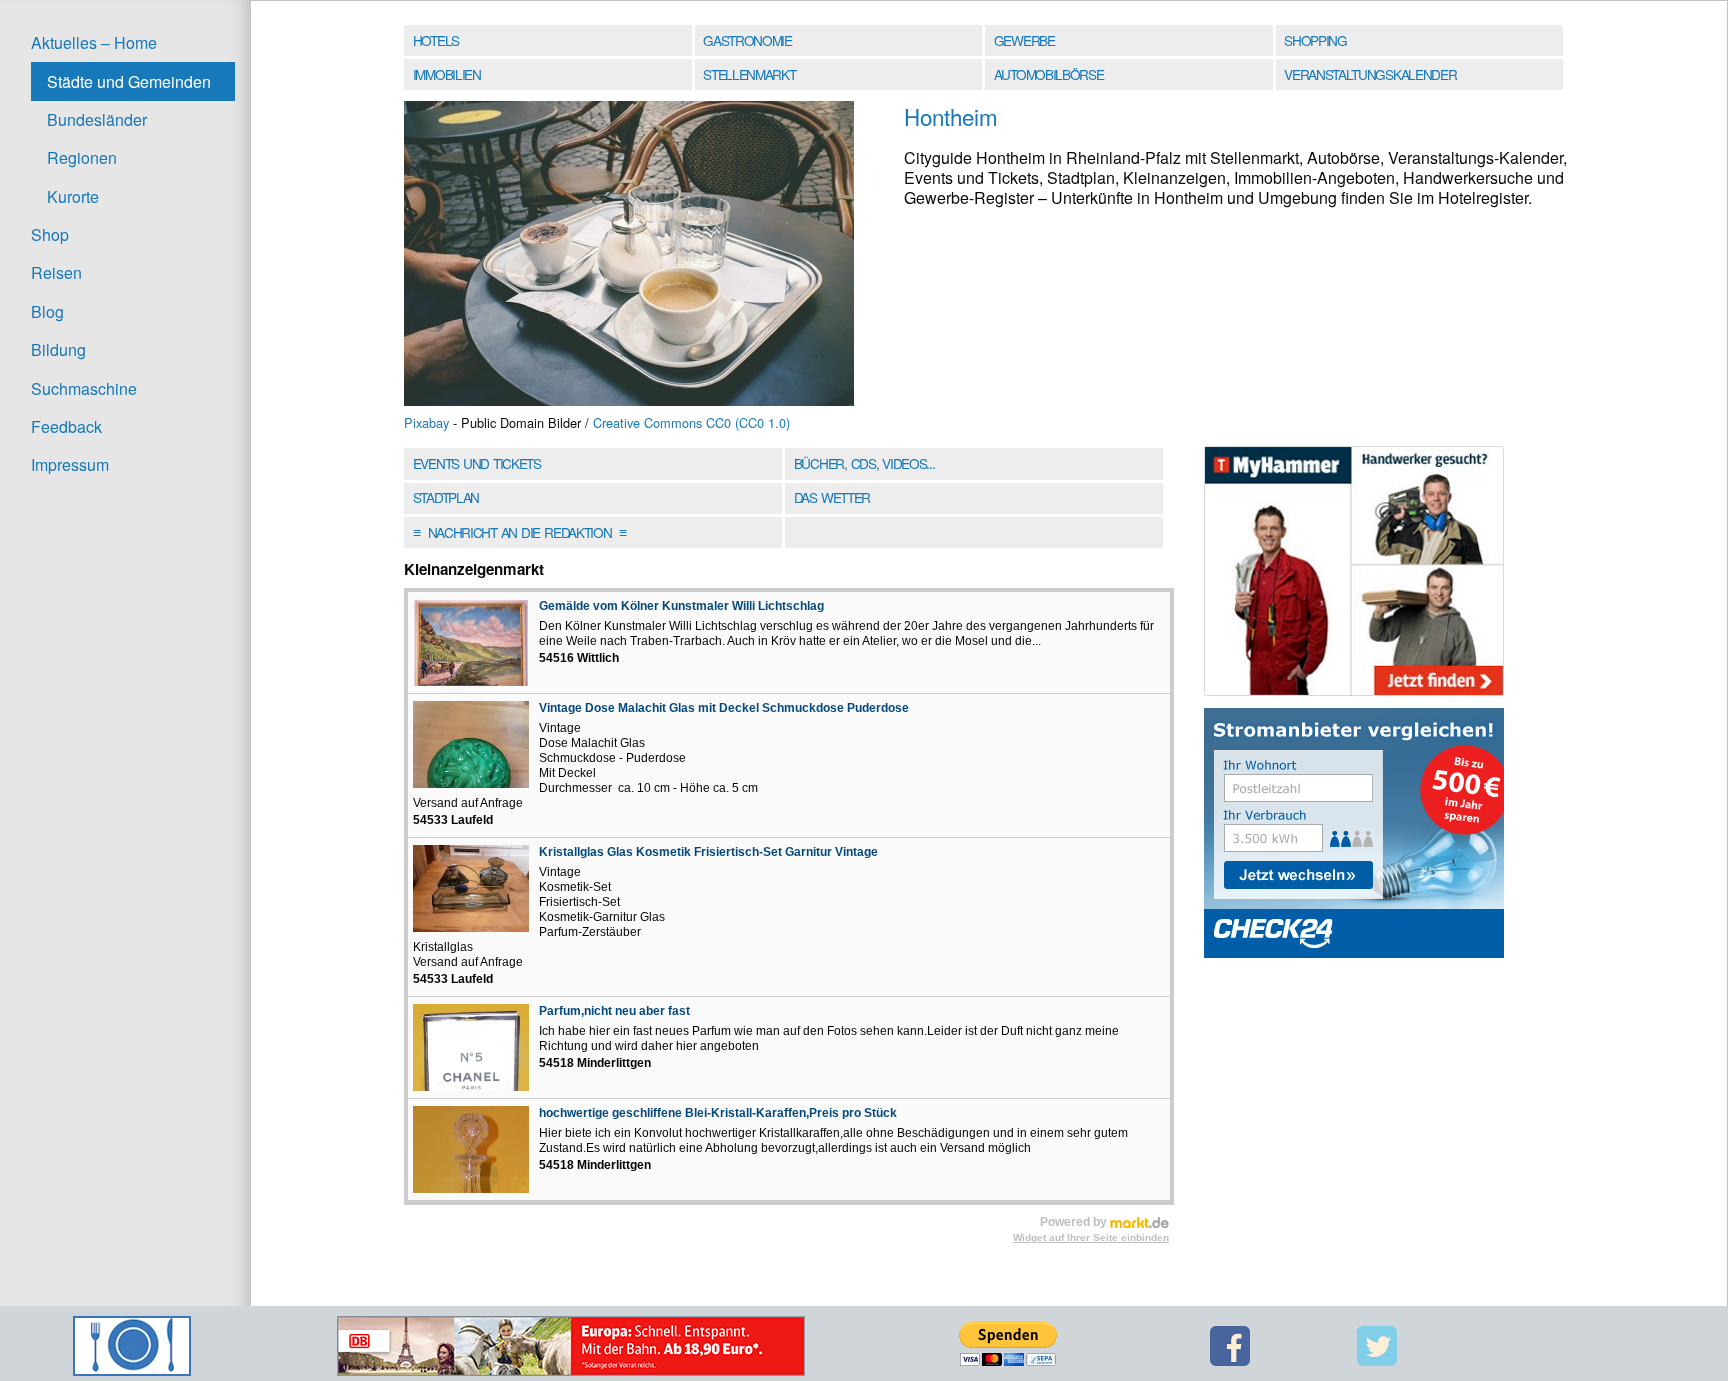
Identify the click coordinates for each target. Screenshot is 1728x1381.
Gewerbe (1024, 40)
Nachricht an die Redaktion (519, 532)
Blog (47, 311)
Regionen (82, 157)
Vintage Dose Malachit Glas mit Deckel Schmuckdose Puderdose (724, 708)
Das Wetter (832, 497)
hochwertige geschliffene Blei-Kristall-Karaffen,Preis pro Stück (718, 1113)
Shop (50, 234)
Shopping (1315, 40)
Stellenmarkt (749, 74)
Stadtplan (446, 497)
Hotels (436, 40)
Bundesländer (97, 119)
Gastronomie (747, 40)
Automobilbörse (1049, 74)
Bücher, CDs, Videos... (864, 463)
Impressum (70, 464)
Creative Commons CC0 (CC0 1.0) (691, 422)
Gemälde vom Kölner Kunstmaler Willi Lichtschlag (681, 606)
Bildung (58, 349)
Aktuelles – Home (94, 42)
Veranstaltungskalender (1370, 74)
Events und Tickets (477, 463)
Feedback (66, 426)
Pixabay (426, 422)
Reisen (56, 272)
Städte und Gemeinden (129, 81)
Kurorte (73, 196)
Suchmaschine (84, 388)
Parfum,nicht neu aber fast (614, 1011)
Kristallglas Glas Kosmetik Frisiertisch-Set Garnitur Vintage (708, 852)
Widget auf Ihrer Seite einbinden (1091, 1237)
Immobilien (447, 74)
